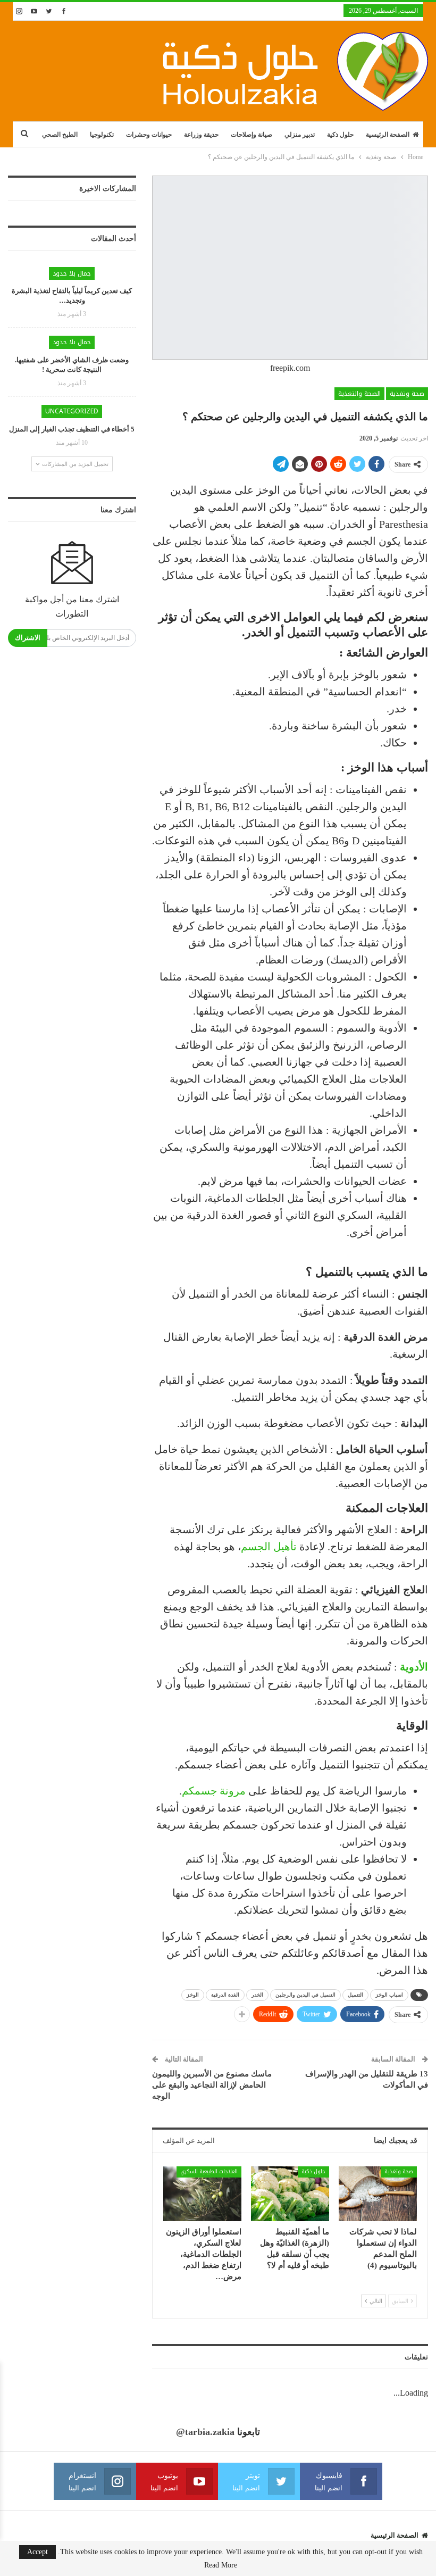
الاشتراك (28, 638)
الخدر (257, 1995)
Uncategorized (72, 411)
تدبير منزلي (300, 135)
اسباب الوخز (389, 1995)
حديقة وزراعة (201, 135)
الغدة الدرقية (225, 1995)
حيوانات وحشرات (149, 135)
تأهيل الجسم (270, 1547)
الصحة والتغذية (359, 394)
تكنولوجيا (102, 135)
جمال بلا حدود (72, 273)
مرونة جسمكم (215, 1791)
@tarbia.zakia (205, 2432)
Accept (37, 2552)
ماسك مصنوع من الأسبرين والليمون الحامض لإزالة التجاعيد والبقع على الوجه (212, 2085)
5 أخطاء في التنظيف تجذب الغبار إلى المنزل (72, 429)
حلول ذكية (340, 135)
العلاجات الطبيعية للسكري (209, 2171)
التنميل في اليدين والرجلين (305, 1995)
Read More (221, 2565)
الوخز (193, 1995)
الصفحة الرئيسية (388, 135)
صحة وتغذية (407, 394)
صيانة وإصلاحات (251, 135)
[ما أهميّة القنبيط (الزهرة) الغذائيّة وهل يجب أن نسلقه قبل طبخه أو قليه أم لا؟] (290, 2194)
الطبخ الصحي (60, 135)
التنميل (355, 1995)
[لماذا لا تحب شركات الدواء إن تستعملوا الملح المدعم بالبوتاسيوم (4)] (378, 2194)
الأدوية (414, 1667)
